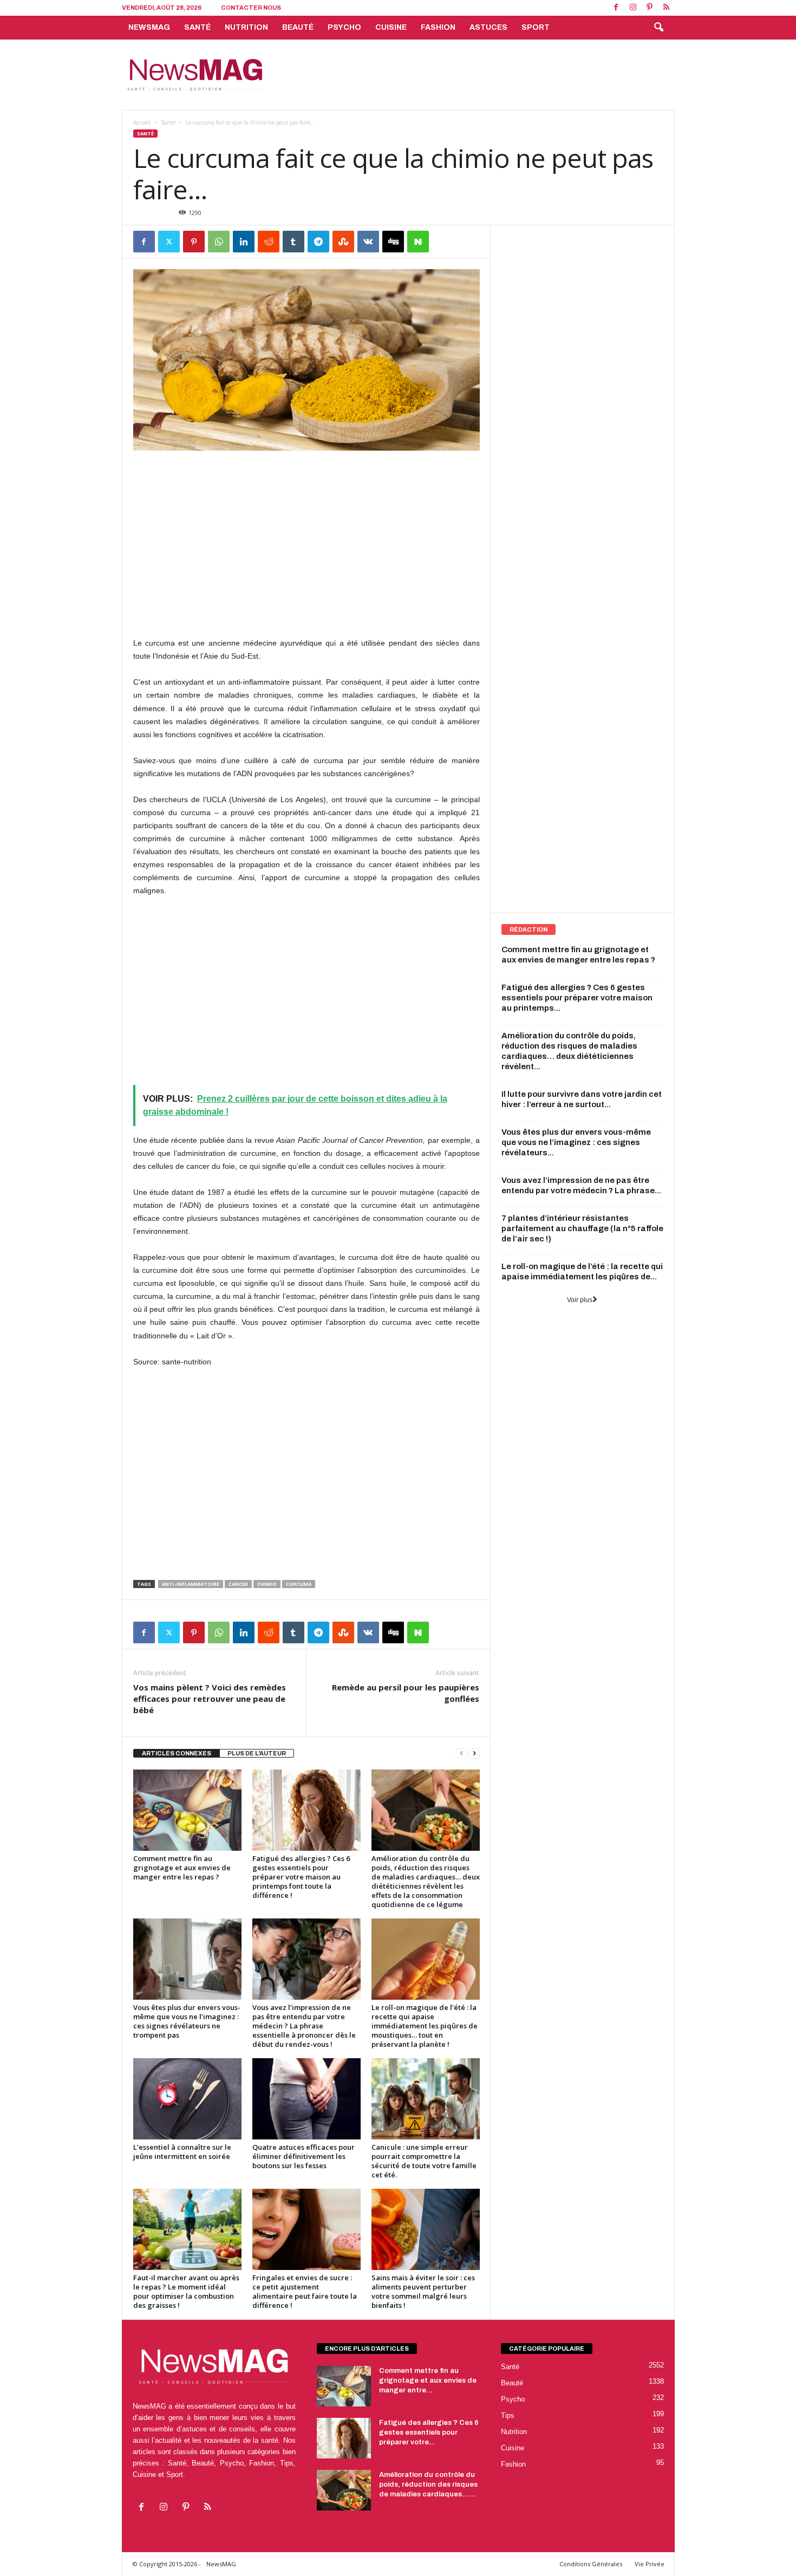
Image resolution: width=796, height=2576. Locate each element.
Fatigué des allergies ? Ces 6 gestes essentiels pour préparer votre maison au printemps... (577, 998)
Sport (536, 27)
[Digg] (393, 242)
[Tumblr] (293, 242)
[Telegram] (318, 242)
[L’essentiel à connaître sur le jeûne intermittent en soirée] (187, 2099)
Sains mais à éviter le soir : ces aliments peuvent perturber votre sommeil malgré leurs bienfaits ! (423, 2291)
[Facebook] (616, 8)
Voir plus (580, 1300)
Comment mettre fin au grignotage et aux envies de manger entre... (428, 2380)
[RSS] (667, 8)
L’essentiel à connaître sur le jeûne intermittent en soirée (182, 2152)
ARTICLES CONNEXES (177, 1753)
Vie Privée (650, 2564)
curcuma (299, 1584)
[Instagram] (633, 8)
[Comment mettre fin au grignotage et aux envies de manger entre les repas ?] (187, 1810)
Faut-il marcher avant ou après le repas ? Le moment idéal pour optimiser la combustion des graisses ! (186, 2291)
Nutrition (246, 27)
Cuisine (391, 27)
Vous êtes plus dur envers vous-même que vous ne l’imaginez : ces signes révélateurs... (576, 1142)
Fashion (438, 27)
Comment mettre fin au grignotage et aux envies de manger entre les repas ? (182, 1868)
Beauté (298, 27)
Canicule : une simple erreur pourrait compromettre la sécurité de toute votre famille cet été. (424, 2161)
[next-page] (474, 1754)
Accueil (142, 122)
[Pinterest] (650, 8)
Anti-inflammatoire (191, 1584)
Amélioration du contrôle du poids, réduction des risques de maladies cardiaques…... (428, 2484)
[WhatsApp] (219, 242)
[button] (658, 28)
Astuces (488, 27)
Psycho (344, 27)
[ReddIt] (269, 242)
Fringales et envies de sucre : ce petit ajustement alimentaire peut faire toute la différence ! (305, 2291)
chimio (267, 1584)
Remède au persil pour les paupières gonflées (406, 1693)
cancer (238, 1584)
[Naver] (418, 242)
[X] (169, 242)
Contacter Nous (251, 8)
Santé (197, 27)
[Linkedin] (244, 242)
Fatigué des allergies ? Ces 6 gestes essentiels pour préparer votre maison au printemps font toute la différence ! (301, 1877)
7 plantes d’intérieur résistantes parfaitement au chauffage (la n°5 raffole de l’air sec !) (582, 1228)
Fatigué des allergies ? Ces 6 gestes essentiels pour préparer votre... (429, 2432)
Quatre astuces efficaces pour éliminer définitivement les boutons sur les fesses (304, 2156)
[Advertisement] (478, 75)
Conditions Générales (591, 2564)
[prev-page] (461, 1754)
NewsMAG (149, 27)
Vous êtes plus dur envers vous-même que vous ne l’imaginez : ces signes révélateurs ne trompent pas (187, 2021)
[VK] (368, 242)
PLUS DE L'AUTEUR (257, 1753)
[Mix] (343, 242)
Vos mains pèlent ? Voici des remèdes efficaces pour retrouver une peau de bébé (210, 1699)
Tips (508, 2415)
